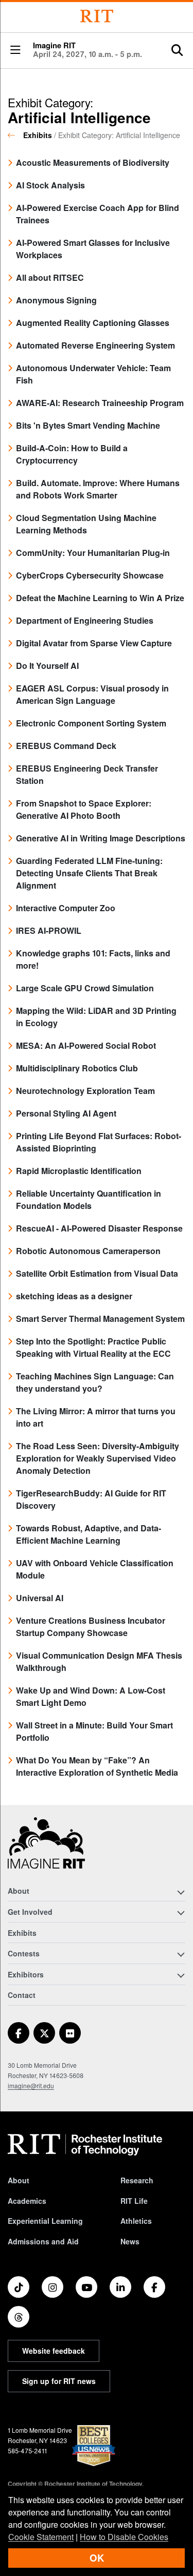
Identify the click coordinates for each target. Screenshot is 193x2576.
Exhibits (38, 135)
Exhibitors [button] (26, 1974)
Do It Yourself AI (47, 666)
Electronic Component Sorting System (91, 723)
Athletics (136, 2221)
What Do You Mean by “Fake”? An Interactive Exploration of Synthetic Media (97, 1766)
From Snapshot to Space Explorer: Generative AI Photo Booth (84, 809)
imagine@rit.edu (31, 2085)
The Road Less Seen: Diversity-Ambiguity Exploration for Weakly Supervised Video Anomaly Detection (98, 1458)
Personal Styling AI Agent (66, 1113)
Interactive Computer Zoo (66, 908)
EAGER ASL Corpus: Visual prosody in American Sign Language (92, 694)
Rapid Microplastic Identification (79, 1171)
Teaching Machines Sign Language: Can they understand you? (95, 1382)
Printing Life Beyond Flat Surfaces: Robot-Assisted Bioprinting (99, 1142)
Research (137, 2180)
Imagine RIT (87, 50)
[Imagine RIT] (46, 1848)
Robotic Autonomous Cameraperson (88, 1251)
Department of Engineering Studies (85, 620)
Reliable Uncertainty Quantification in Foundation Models (89, 1199)
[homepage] (15, 135)
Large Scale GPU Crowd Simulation (85, 988)
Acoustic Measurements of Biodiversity (93, 162)
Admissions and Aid (43, 2241)
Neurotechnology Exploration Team (85, 1091)
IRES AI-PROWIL (49, 930)
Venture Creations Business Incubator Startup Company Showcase (91, 1627)
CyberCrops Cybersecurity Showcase (90, 575)
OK (97, 2558)
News (130, 2241)
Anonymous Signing (56, 300)
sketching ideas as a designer (74, 1296)
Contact (22, 1995)
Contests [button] (24, 1953)
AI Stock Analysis (50, 185)
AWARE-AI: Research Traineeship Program (100, 403)
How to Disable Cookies (124, 2537)
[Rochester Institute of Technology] (97, 16)
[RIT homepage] (85, 2145)
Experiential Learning (45, 2221)
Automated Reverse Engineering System (95, 345)
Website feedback (54, 2351)
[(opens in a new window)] (19, 2033)
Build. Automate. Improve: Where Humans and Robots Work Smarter (98, 489)
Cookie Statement (41, 2537)
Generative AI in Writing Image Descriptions (101, 838)
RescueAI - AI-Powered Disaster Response (99, 1228)
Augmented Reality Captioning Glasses (93, 323)
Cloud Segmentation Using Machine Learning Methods (86, 524)
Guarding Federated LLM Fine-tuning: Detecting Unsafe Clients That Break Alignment (89, 873)
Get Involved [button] (30, 1912)
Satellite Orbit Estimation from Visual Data (97, 1273)
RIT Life (134, 2201)
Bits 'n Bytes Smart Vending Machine (88, 425)
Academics (27, 2201)
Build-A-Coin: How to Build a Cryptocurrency (72, 454)
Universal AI (40, 1598)
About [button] (19, 1891)
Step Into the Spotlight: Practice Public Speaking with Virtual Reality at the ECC (93, 1347)
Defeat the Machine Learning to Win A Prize (100, 598)
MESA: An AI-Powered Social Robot (86, 1045)
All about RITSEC (50, 277)
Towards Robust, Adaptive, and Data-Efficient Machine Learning (89, 1534)
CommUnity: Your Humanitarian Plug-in (93, 553)
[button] (15, 51)
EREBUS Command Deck (66, 746)
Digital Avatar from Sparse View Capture (94, 643)
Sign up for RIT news (59, 2381)
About (19, 2180)
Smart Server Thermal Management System (100, 1319)
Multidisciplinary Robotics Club (77, 1068)
